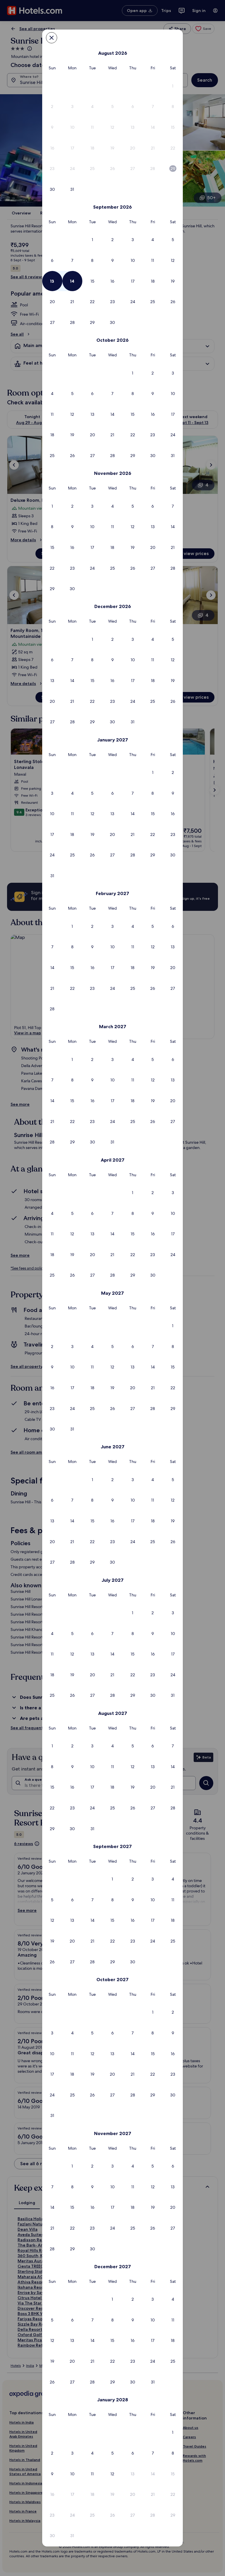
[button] (173, 86)
